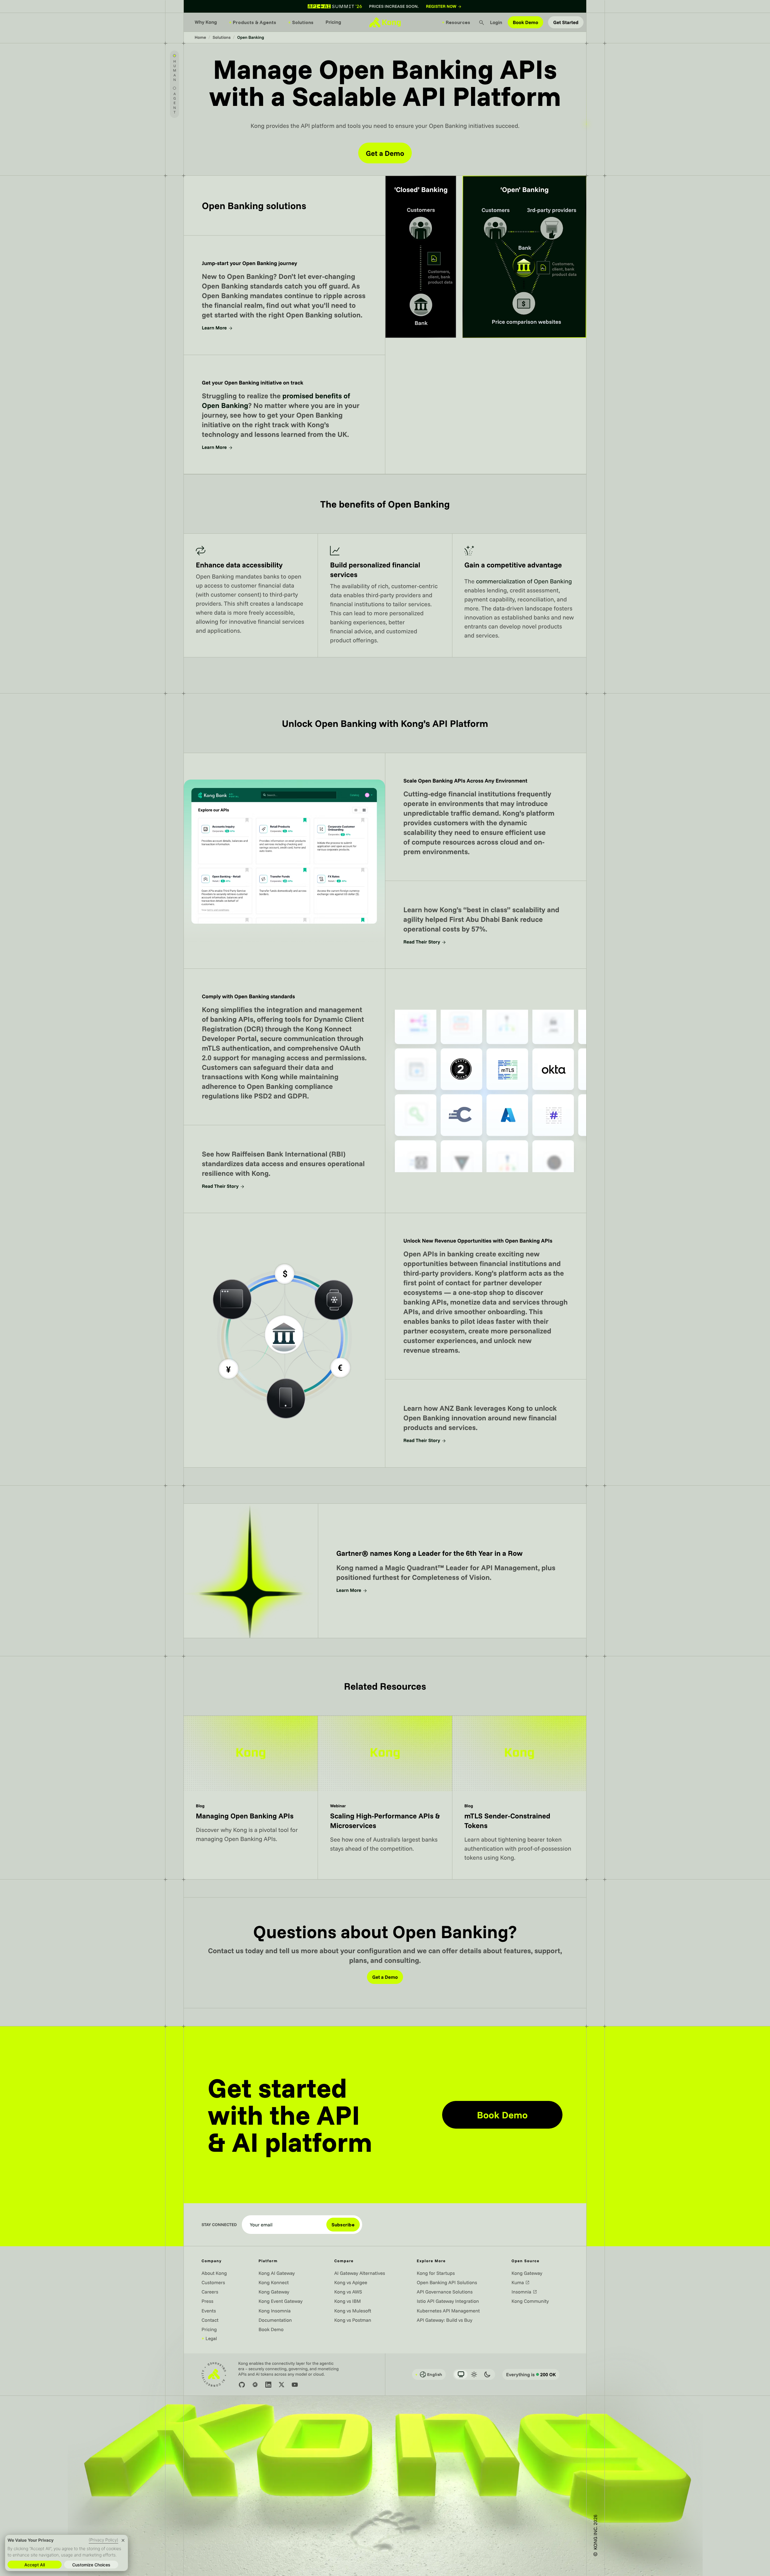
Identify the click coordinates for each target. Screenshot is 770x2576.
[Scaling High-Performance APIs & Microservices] (385, 1797)
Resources (456, 22)
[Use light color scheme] (474, 2374)
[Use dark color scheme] (487, 2374)
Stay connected (219, 2225)
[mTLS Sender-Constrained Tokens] (519, 1797)
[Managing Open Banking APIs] (251, 1797)
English (429, 2374)
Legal (209, 2338)
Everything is (531, 2374)
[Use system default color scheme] (461, 2374)
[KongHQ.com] (385, 22)
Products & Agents (253, 22)
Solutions (301, 22)
